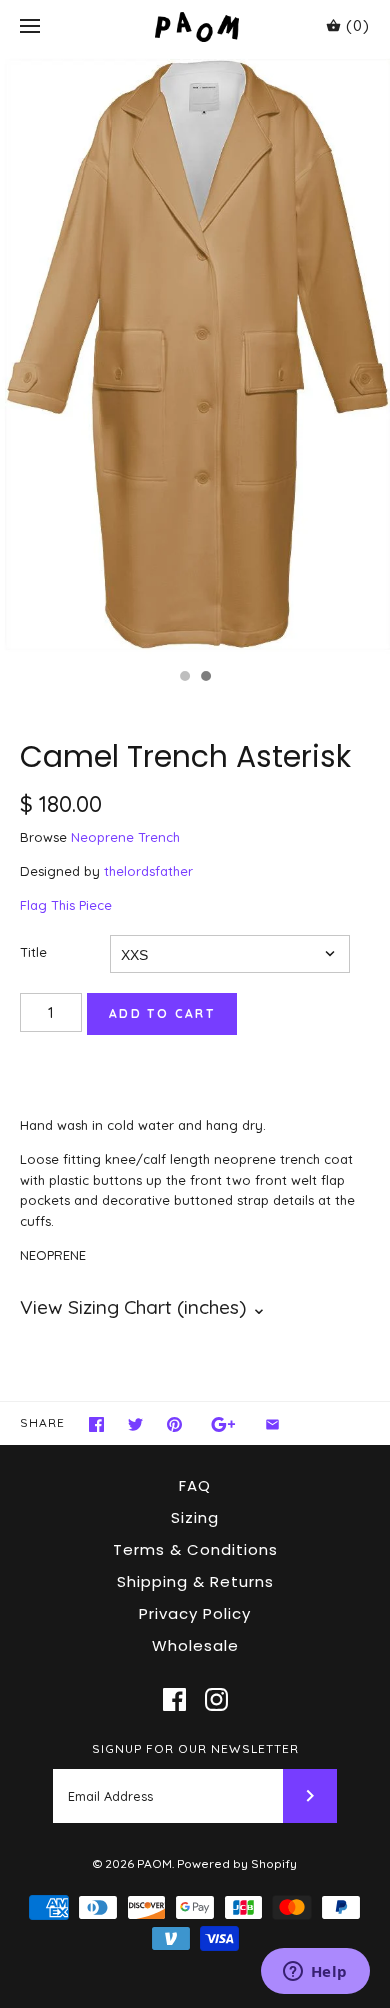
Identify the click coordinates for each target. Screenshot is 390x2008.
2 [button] (205, 678)
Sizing (195, 1517)
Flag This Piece (66, 905)
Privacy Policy (195, 1613)
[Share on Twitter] (135, 1424)
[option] (195, 356)
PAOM (154, 1863)
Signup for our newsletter (195, 1748)
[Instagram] (216, 1699)
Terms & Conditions (195, 1549)
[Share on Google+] (223, 1424)
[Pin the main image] (174, 1424)
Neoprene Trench (125, 837)
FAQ (195, 1485)
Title (33, 952)
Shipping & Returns (195, 1581)
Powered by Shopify (237, 1863)
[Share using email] (272, 1424)
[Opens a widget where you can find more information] (315, 1973)
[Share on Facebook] (96, 1424)
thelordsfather (148, 871)
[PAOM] (195, 26)
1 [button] (184, 678)
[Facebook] (174, 1699)
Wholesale (195, 1645)
